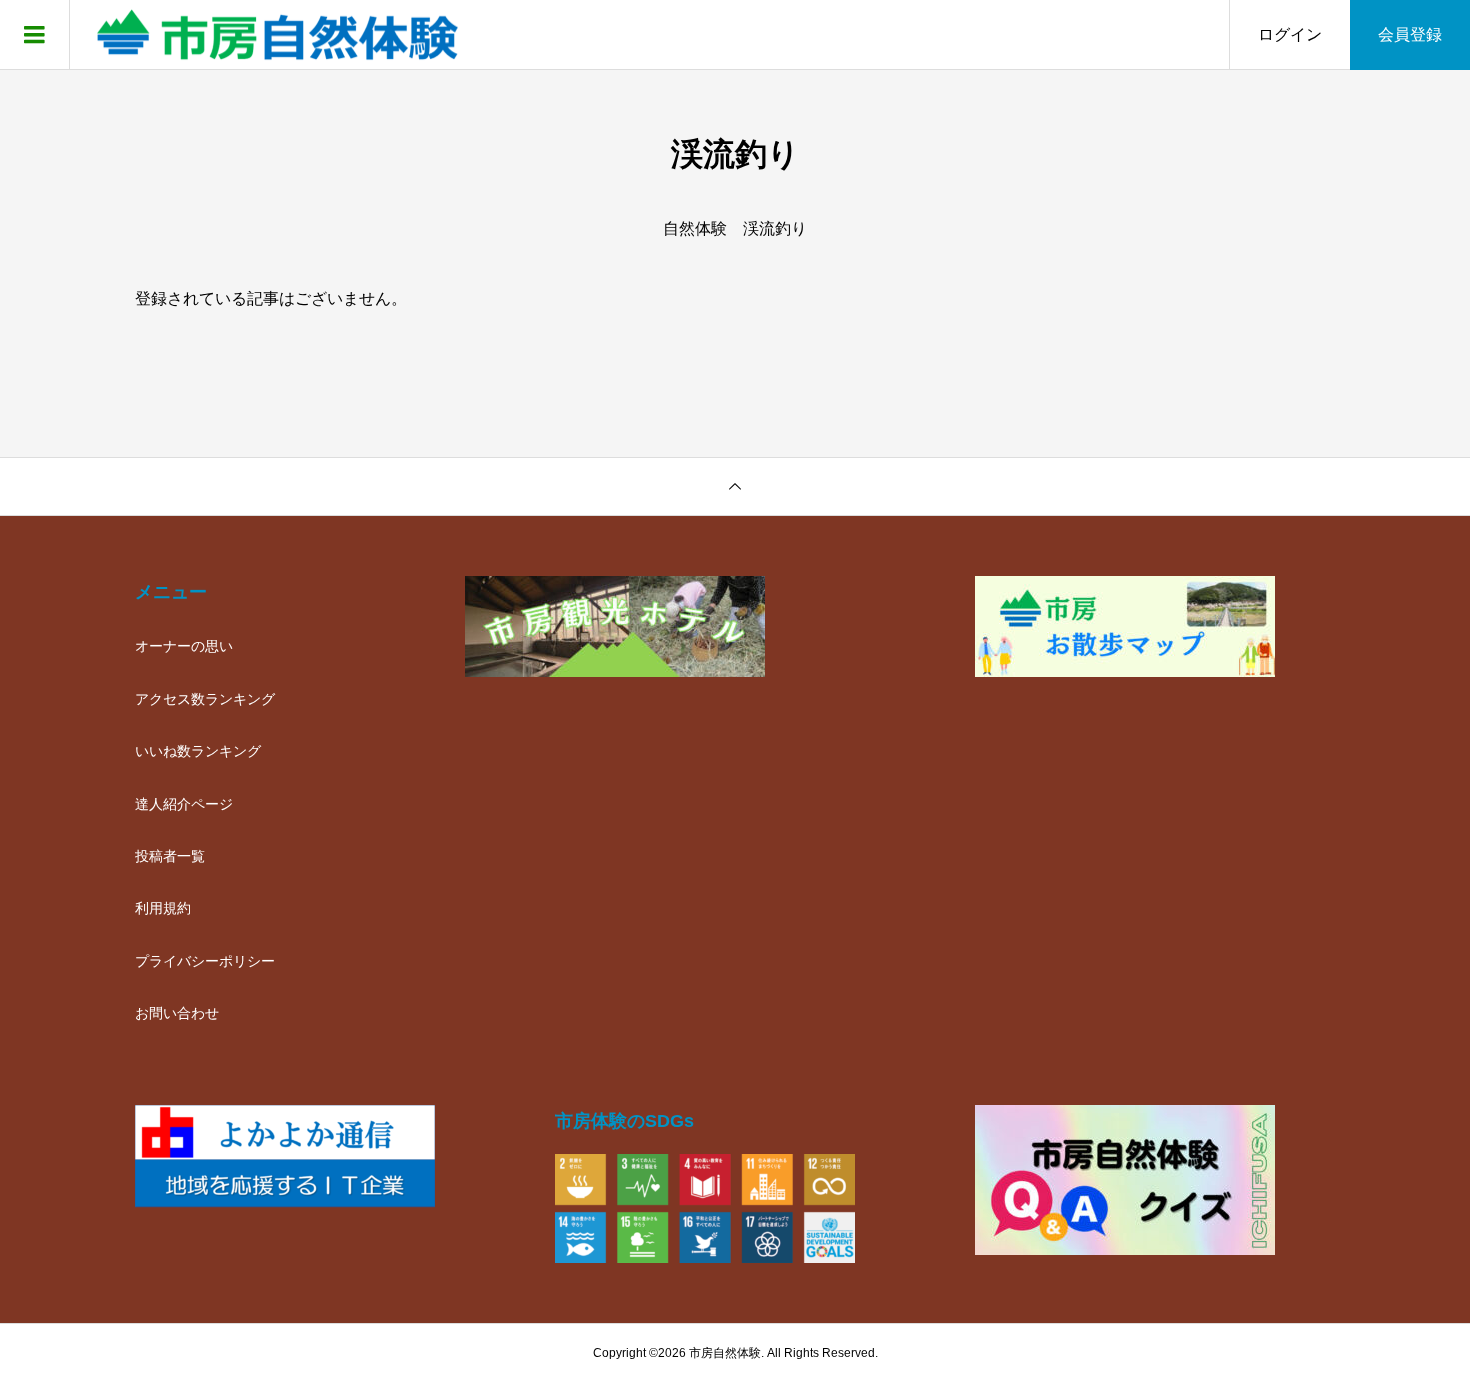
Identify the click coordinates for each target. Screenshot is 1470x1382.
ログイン (1290, 34)
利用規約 (163, 908)
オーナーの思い (184, 646)
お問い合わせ (177, 1013)
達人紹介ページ (184, 804)
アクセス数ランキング (205, 699)
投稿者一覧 (170, 856)
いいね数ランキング (198, 751)
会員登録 (1410, 34)
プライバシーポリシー (205, 961)
